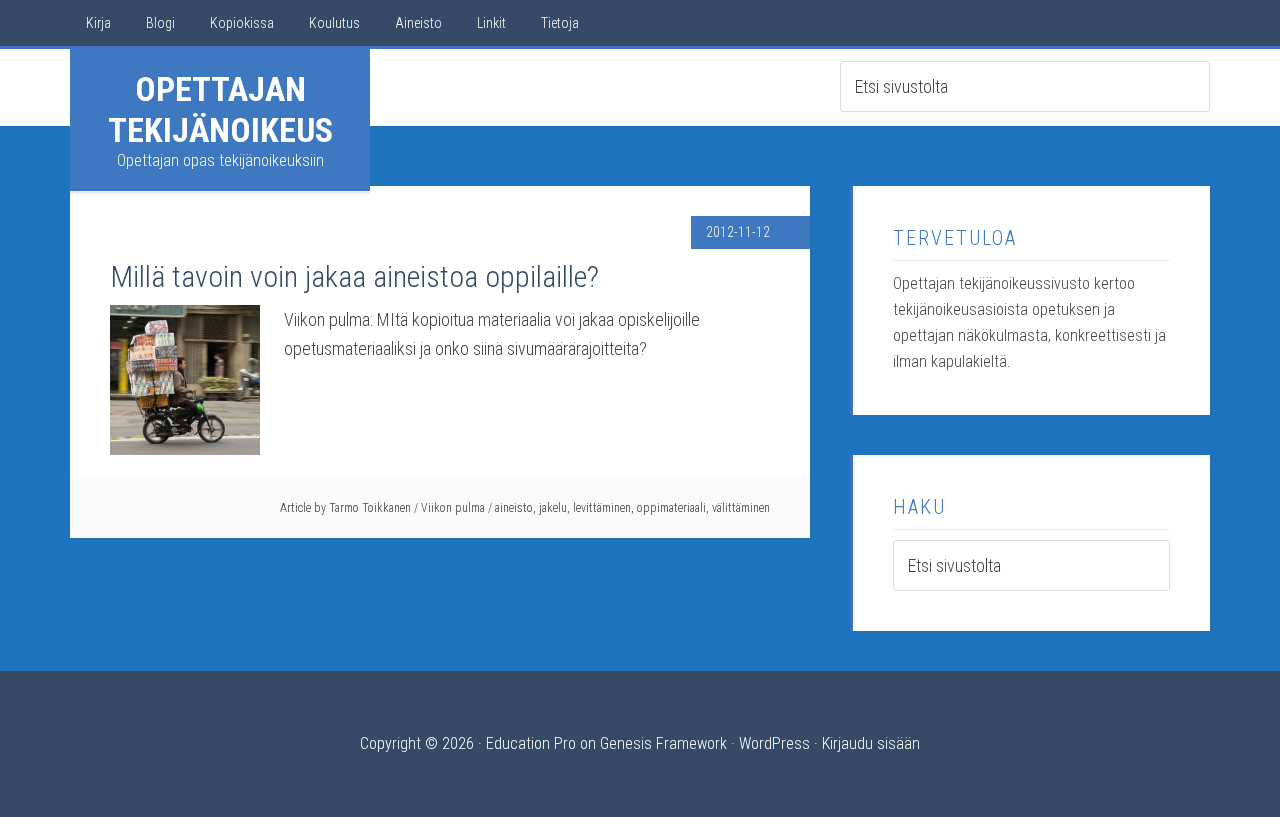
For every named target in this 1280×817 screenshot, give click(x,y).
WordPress (774, 743)
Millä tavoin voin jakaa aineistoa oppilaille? (354, 276)
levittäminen (602, 508)
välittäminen (741, 508)
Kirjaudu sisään (871, 743)
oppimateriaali (671, 508)
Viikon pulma (453, 508)
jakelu (553, 508)
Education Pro (531, 743)
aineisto (514, 508)
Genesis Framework (663, 743)
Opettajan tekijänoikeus (220, 109)
